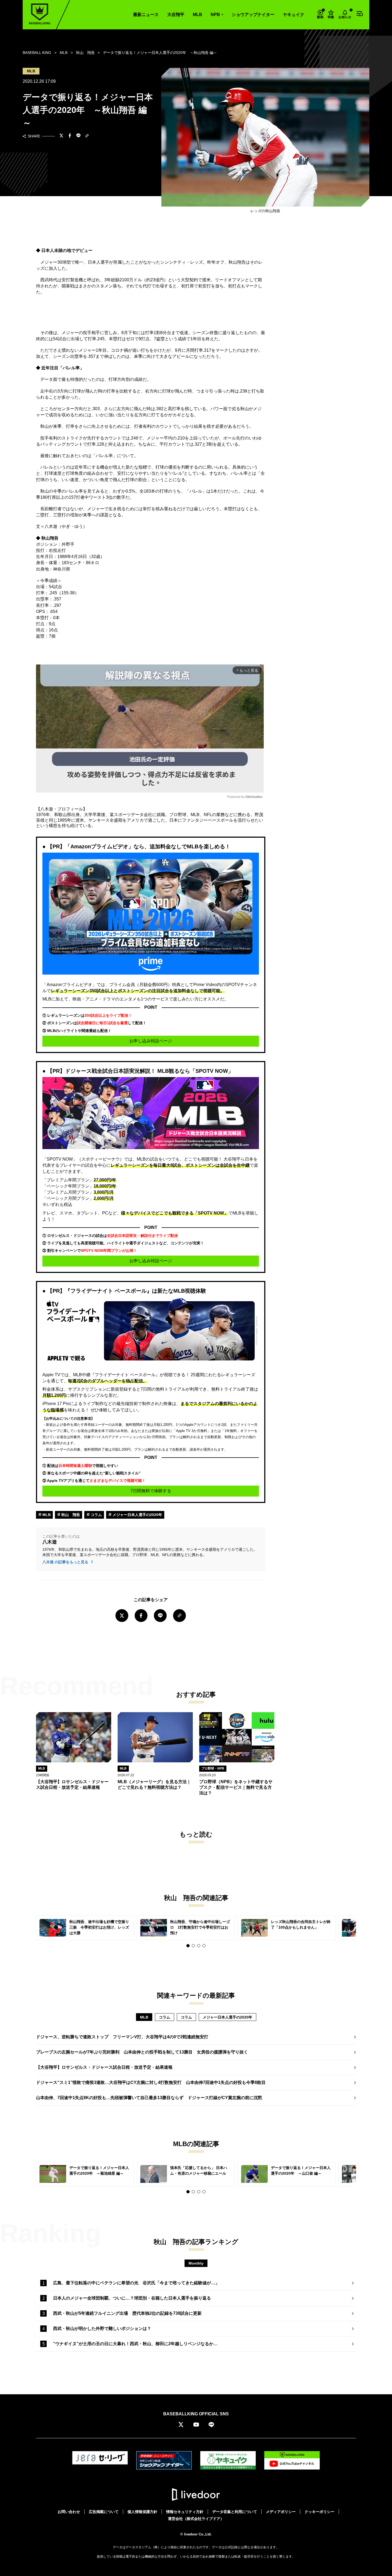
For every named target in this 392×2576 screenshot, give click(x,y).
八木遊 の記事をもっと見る (66, 1562)
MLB (197, 15)
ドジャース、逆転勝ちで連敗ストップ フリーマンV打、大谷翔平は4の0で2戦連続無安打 (122, 2037)
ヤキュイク (294, 15)
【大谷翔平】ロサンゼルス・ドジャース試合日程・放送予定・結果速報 (104, 2067)
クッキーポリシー (319, 2512)
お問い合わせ (69, 2512)
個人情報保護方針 (142, 2512)
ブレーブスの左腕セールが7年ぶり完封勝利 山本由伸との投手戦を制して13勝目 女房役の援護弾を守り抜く (142, 2052)
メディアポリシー (281, 2512)
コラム (96, 1515)
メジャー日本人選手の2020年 (137, 1515)
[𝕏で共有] (61, 136)
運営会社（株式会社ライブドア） (196, 2519)
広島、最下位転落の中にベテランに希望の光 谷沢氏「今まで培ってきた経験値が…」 (136, 2283)
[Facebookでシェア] (70, 136)
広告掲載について (104, 2512)
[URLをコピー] (87, 136)
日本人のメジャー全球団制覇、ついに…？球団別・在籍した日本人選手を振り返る (132, 2298)
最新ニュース (146, 15)
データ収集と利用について (235, 2512)
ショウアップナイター (253, 15)
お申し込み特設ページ (151, 1041)
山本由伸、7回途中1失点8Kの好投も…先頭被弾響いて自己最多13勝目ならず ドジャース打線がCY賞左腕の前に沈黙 (149, 2098)
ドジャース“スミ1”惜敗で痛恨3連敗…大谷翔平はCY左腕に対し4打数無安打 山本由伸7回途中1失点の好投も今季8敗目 (151, 2082)
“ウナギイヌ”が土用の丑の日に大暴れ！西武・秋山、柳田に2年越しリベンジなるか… (135, 2344)
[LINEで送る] (78, 136)
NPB (215, 15)
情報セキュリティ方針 (185, 2512)
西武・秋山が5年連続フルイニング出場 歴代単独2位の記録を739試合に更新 (127, 2313)
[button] (188, 1946)
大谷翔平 (176, 15)
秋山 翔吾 (70, 1515)
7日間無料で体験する (151, 1491)
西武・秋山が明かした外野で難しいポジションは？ (102, 2328)
